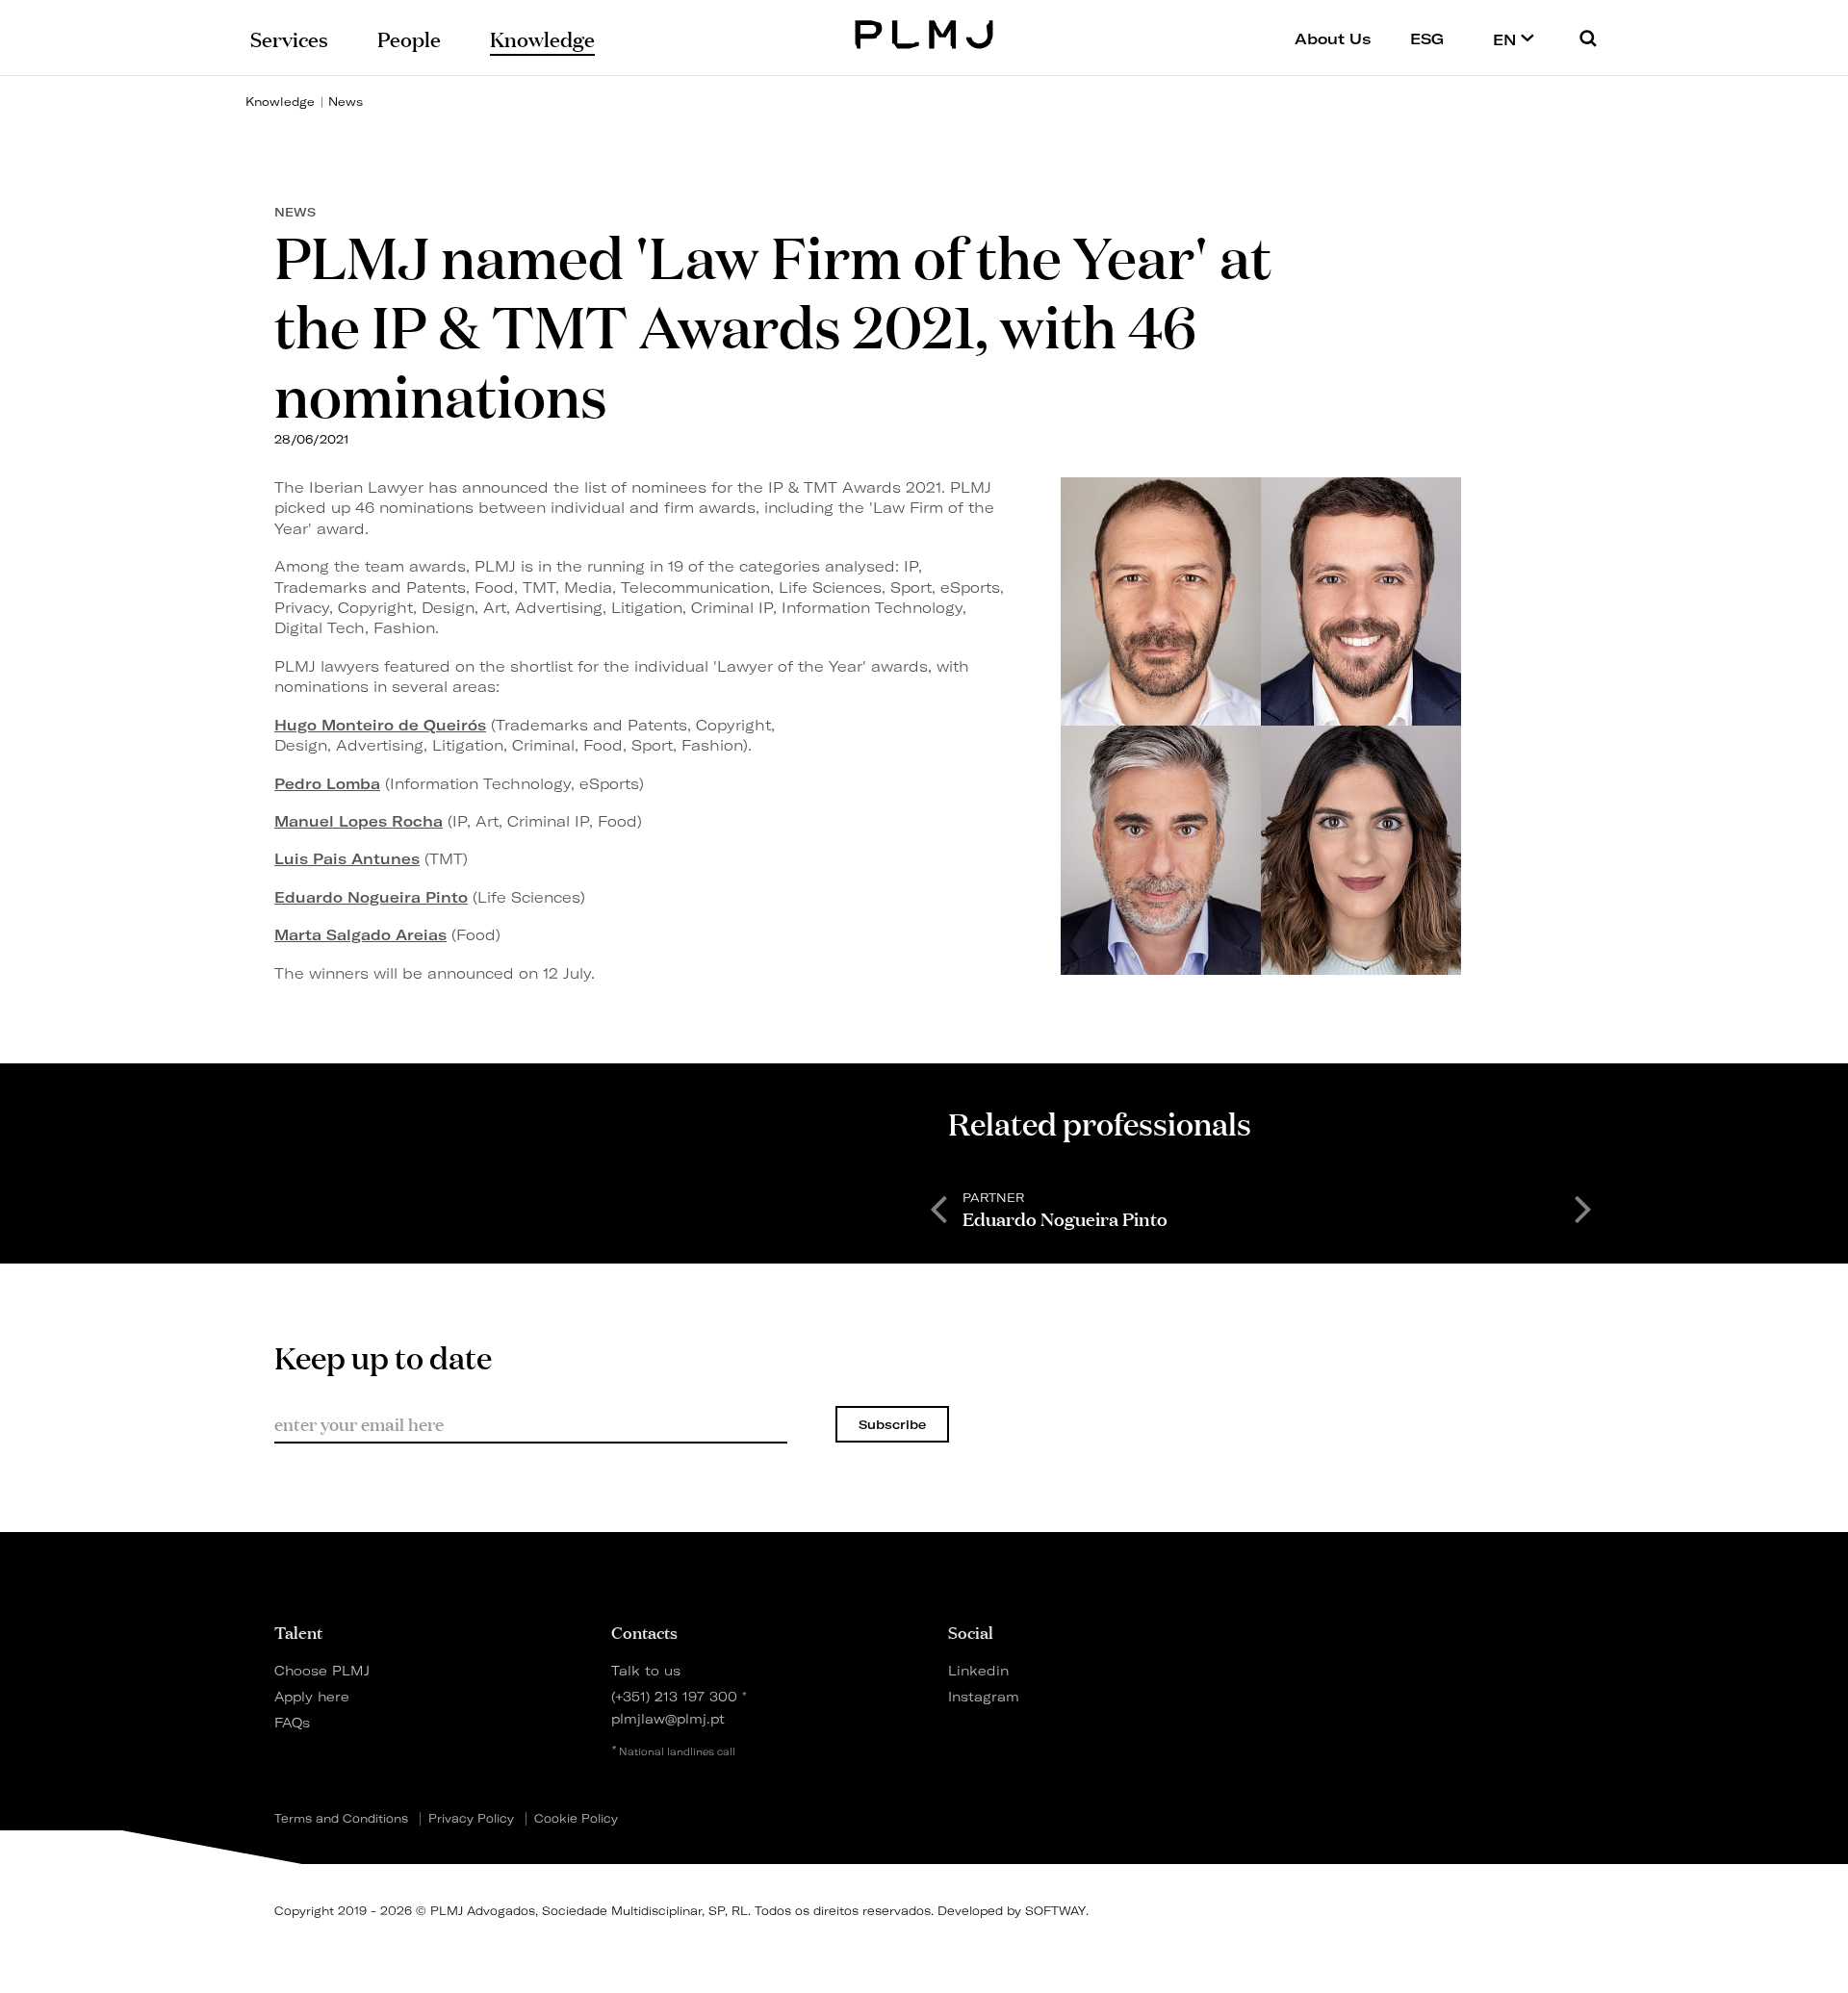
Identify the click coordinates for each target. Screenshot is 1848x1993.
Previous (938, 1208)
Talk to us (646, 1670)
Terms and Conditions (341, 1819)
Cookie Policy (576, 1819)
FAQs (292, 1722)
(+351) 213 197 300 (674, 1696)
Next (1583, 1208)
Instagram (984, 1696)
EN (1507, 39)
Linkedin (978, 1670)
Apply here (312, 1696)
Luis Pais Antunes (347, 859)
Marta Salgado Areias (360, 935)
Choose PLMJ (322, 1670)
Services (289, 38)
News (346, 102)
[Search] (1588, 38)
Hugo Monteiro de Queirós (380, 725)
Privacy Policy (471, 1819)
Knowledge (280, 102)
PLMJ (924, 32)
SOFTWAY (1055, 1911)
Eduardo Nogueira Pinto (371, 897)
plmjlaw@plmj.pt (668, 1718)
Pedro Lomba (327, 784)
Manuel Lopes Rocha (359, 821)
